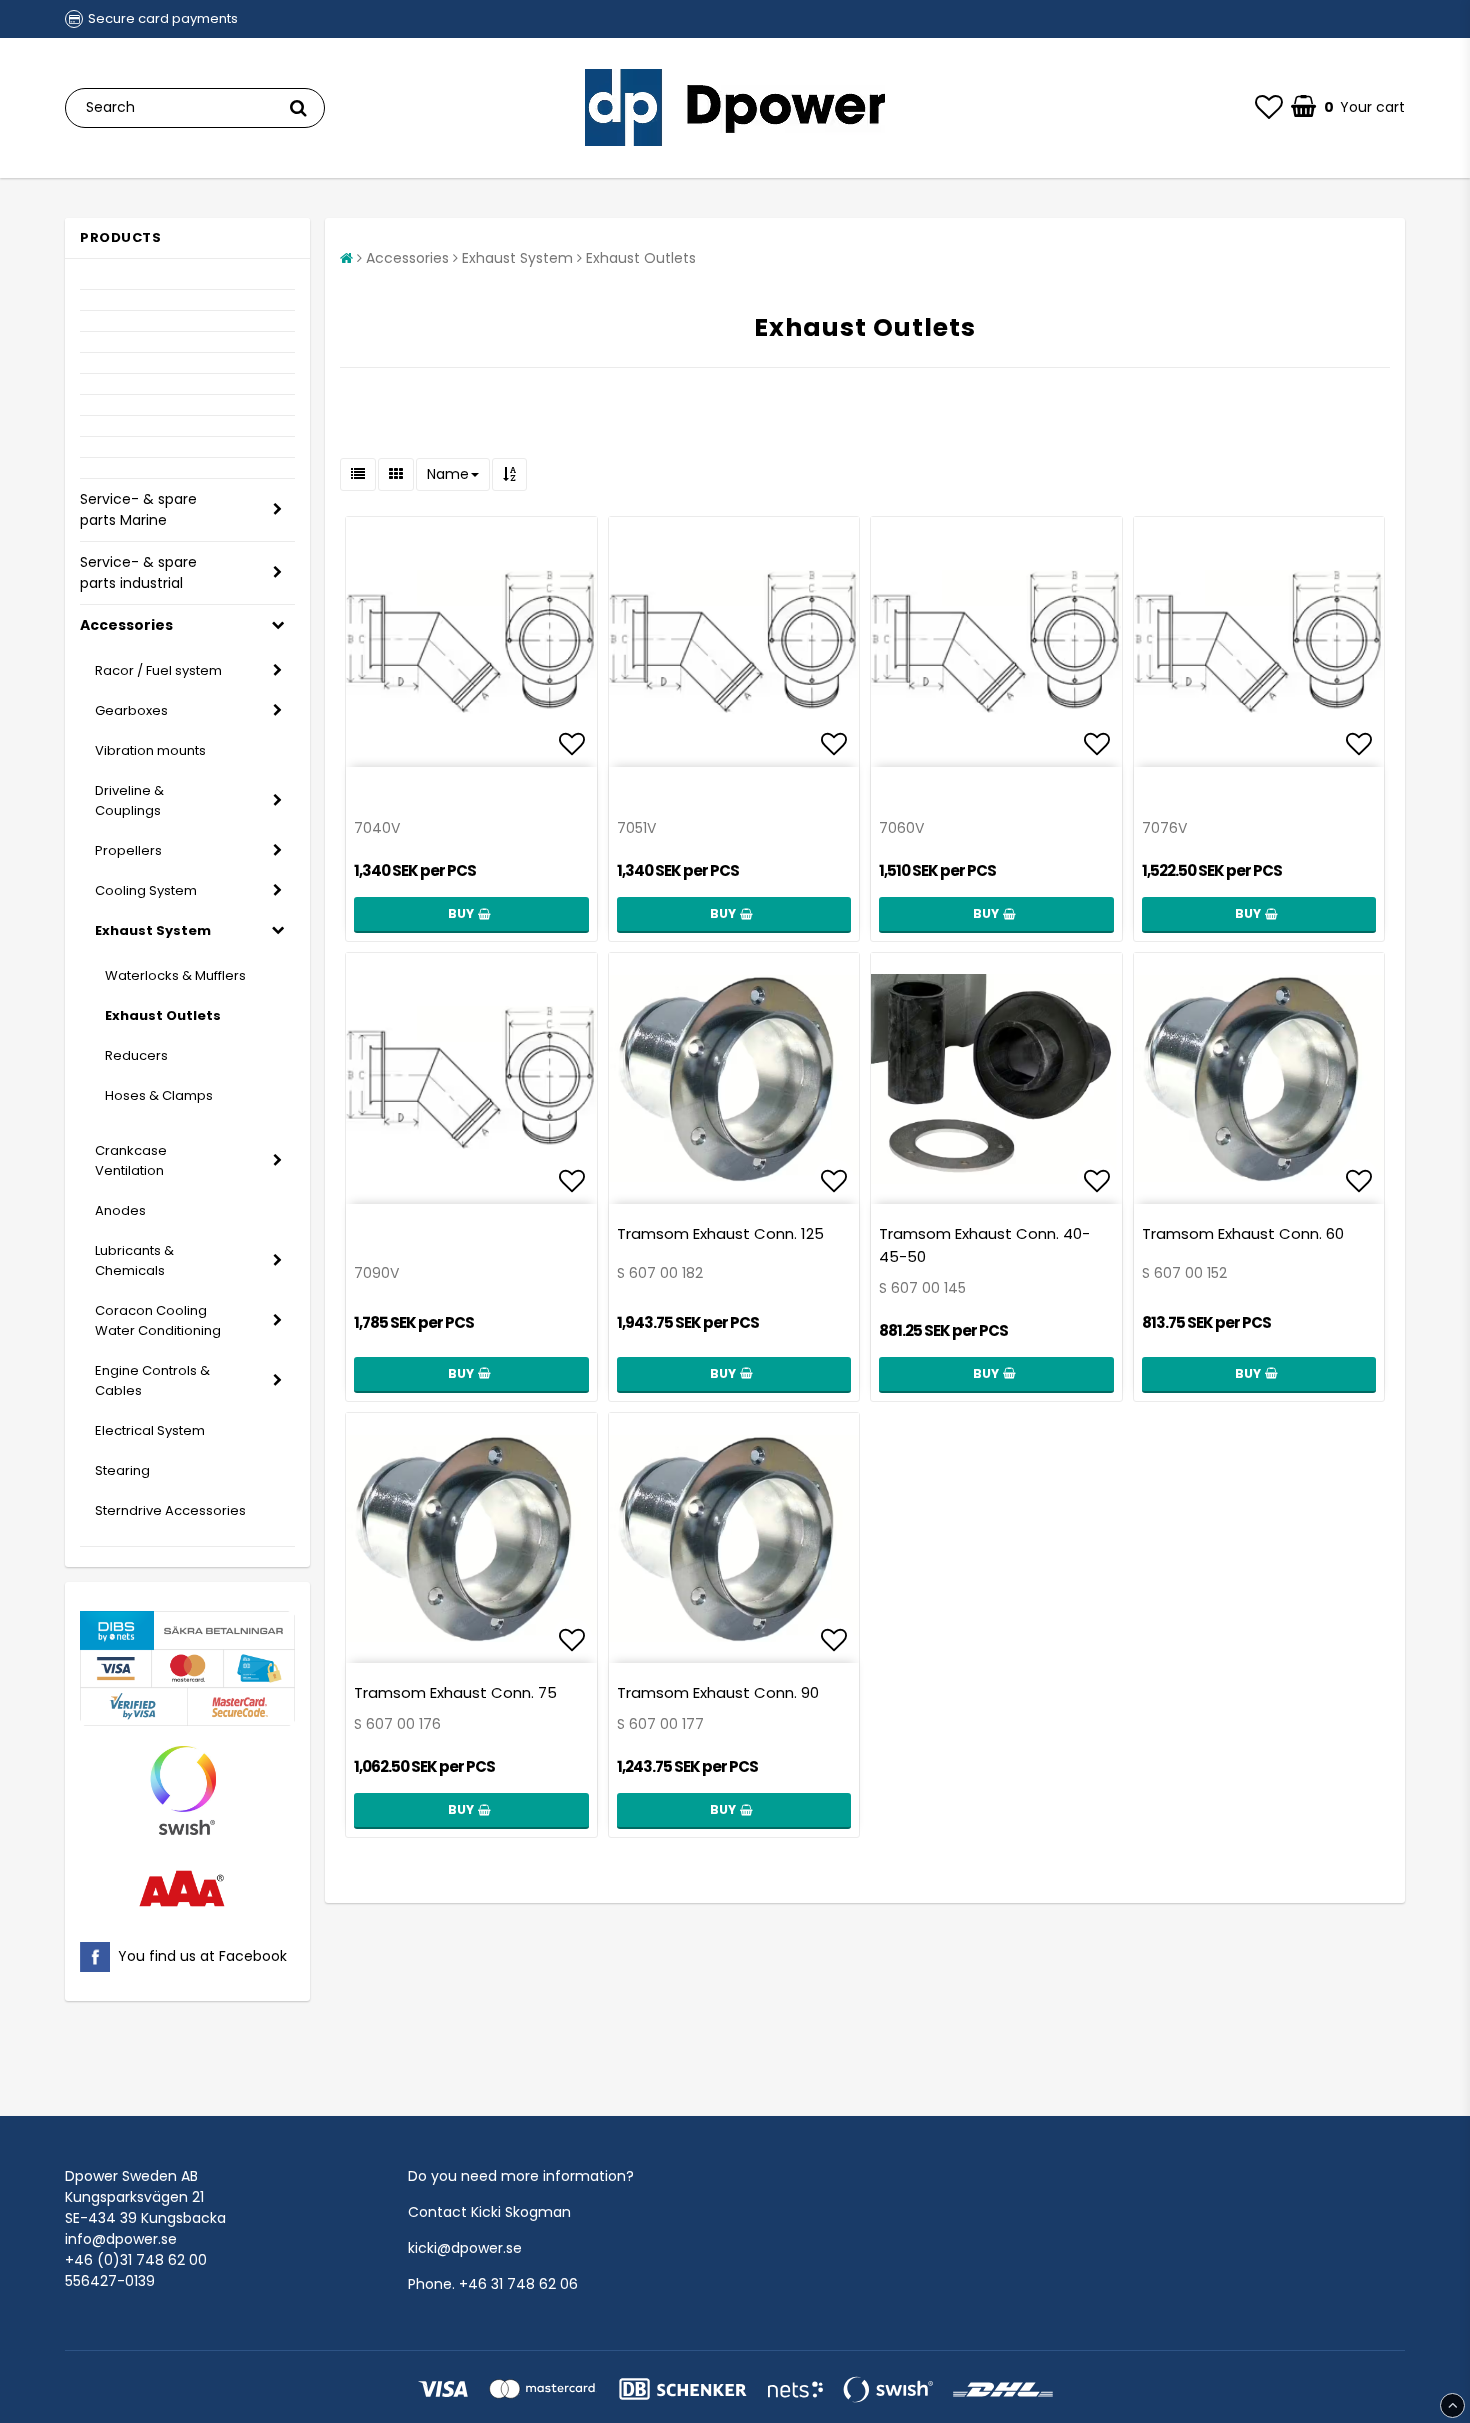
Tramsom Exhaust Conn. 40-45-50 (984, 1245)
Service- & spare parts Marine (138, 509)
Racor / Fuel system (158, 670)
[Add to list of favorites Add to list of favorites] (471, 642)
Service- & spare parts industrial (138, 572)
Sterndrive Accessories (170, 1510)
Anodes (120, 1210)
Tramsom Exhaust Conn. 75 (455, 1692)
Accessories (126, 625)
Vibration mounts (150, 750)
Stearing (122, 1470)
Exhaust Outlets (163, 1015)
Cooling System (146, 890)
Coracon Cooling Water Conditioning (158, 1320)
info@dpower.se (121, 2239)
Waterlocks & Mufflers (175, 975)
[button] (1269, 108)
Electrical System (150, 1430)
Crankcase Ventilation (131, 1160)
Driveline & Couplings (129, 800)
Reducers (136, 1055)
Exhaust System (153, 930)
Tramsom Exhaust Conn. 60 (1243, 1233)
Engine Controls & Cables (152, 1380)
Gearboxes (131, 710)
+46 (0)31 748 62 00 (136, 2260)
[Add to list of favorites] (734, 1078)
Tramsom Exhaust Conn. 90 (718, 1692)
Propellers (128, 850)
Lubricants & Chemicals (134, 1260)
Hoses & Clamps (159, 1095)
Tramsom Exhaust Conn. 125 (720, 1233)
